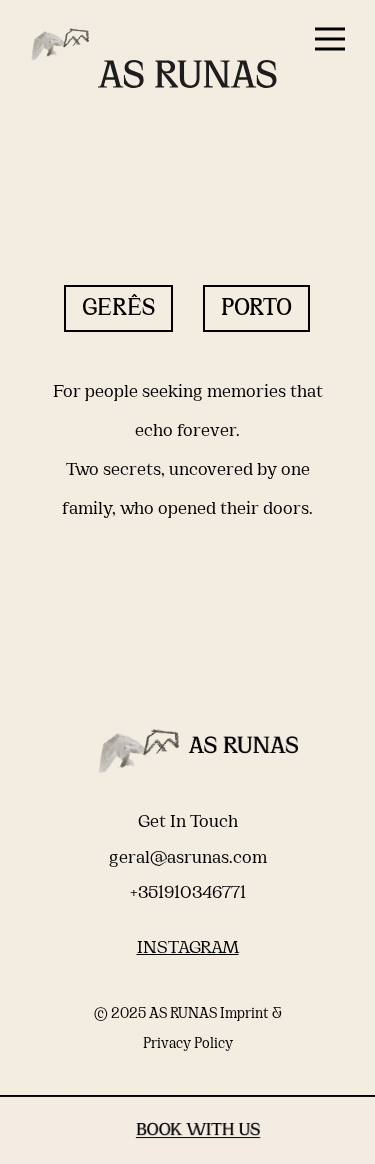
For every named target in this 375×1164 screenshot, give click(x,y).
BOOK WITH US (187, 1133)
